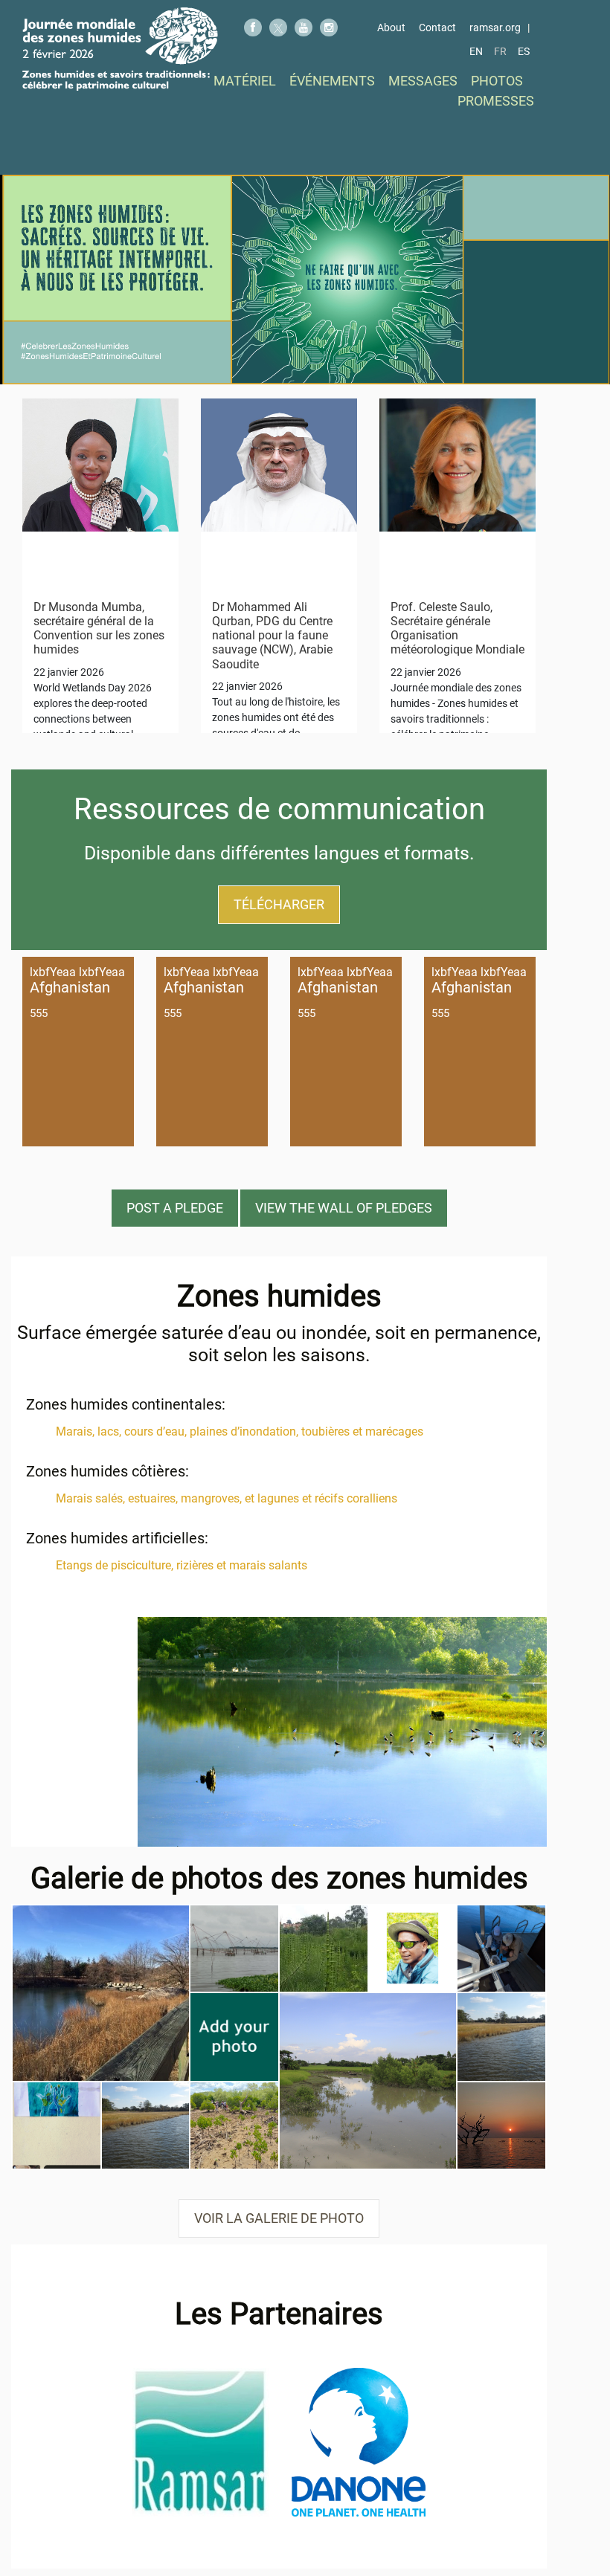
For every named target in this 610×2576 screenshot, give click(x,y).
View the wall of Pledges (344, 1208)
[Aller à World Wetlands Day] (120, 49)
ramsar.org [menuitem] (495, 28)
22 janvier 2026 (69, 672)
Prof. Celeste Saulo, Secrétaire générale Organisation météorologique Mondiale (457, 629)
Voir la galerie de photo (279, 2218)
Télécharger (279, 904)
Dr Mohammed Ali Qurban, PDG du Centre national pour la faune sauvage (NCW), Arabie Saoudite (272, 636)
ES (524, 51)
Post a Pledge (175, 1208)
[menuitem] (245, 81)
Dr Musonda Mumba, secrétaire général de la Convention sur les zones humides (99, 629)
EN (476, 51)
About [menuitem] (391, 28)
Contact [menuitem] (437, 28)
